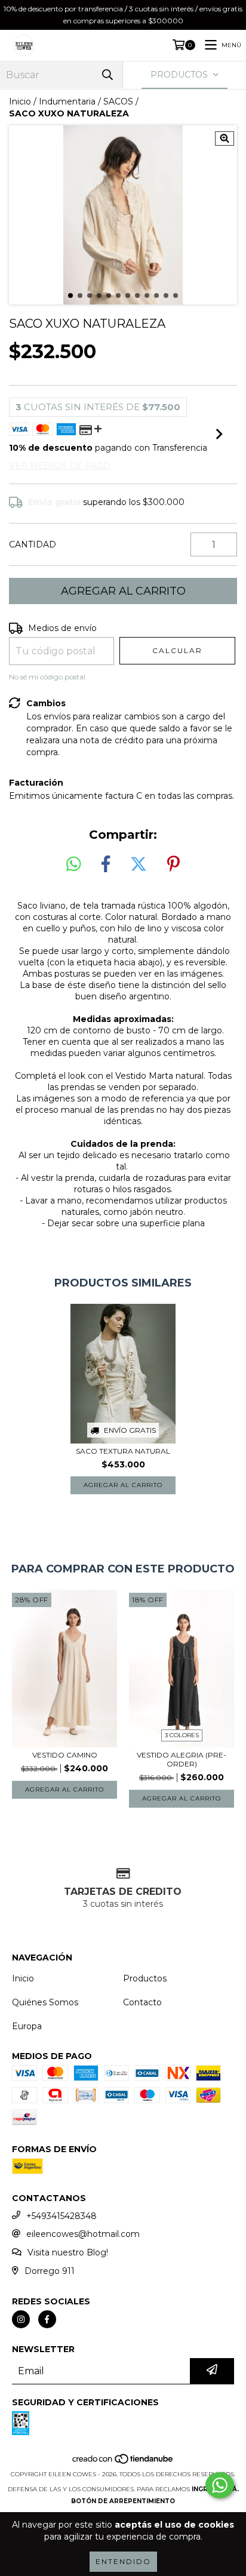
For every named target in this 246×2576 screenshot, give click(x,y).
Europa (27, 2026)
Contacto (142, 2002)
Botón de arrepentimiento (123, 2501)
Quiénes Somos (45, 2002)
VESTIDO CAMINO (65, 1755)
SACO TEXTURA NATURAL (123, 1451)
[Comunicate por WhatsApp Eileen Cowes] (220, 2485)
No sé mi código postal (47, 677)
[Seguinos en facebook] (47, 2319)
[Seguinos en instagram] (21, 2319)
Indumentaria (67, 101)
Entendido (123, 2561)
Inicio (20, 101)
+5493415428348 (61, 2216)
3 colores (182, 1735)
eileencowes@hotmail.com (83, 2234)
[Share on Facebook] (106, 864)
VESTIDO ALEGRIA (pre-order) (182, 1759)
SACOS (118, 101)
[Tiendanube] (123, 2462)
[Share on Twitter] (139, 864)
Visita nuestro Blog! (68, 2252)
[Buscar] (107, 75)
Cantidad (33, 544)
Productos (145, 1978)
